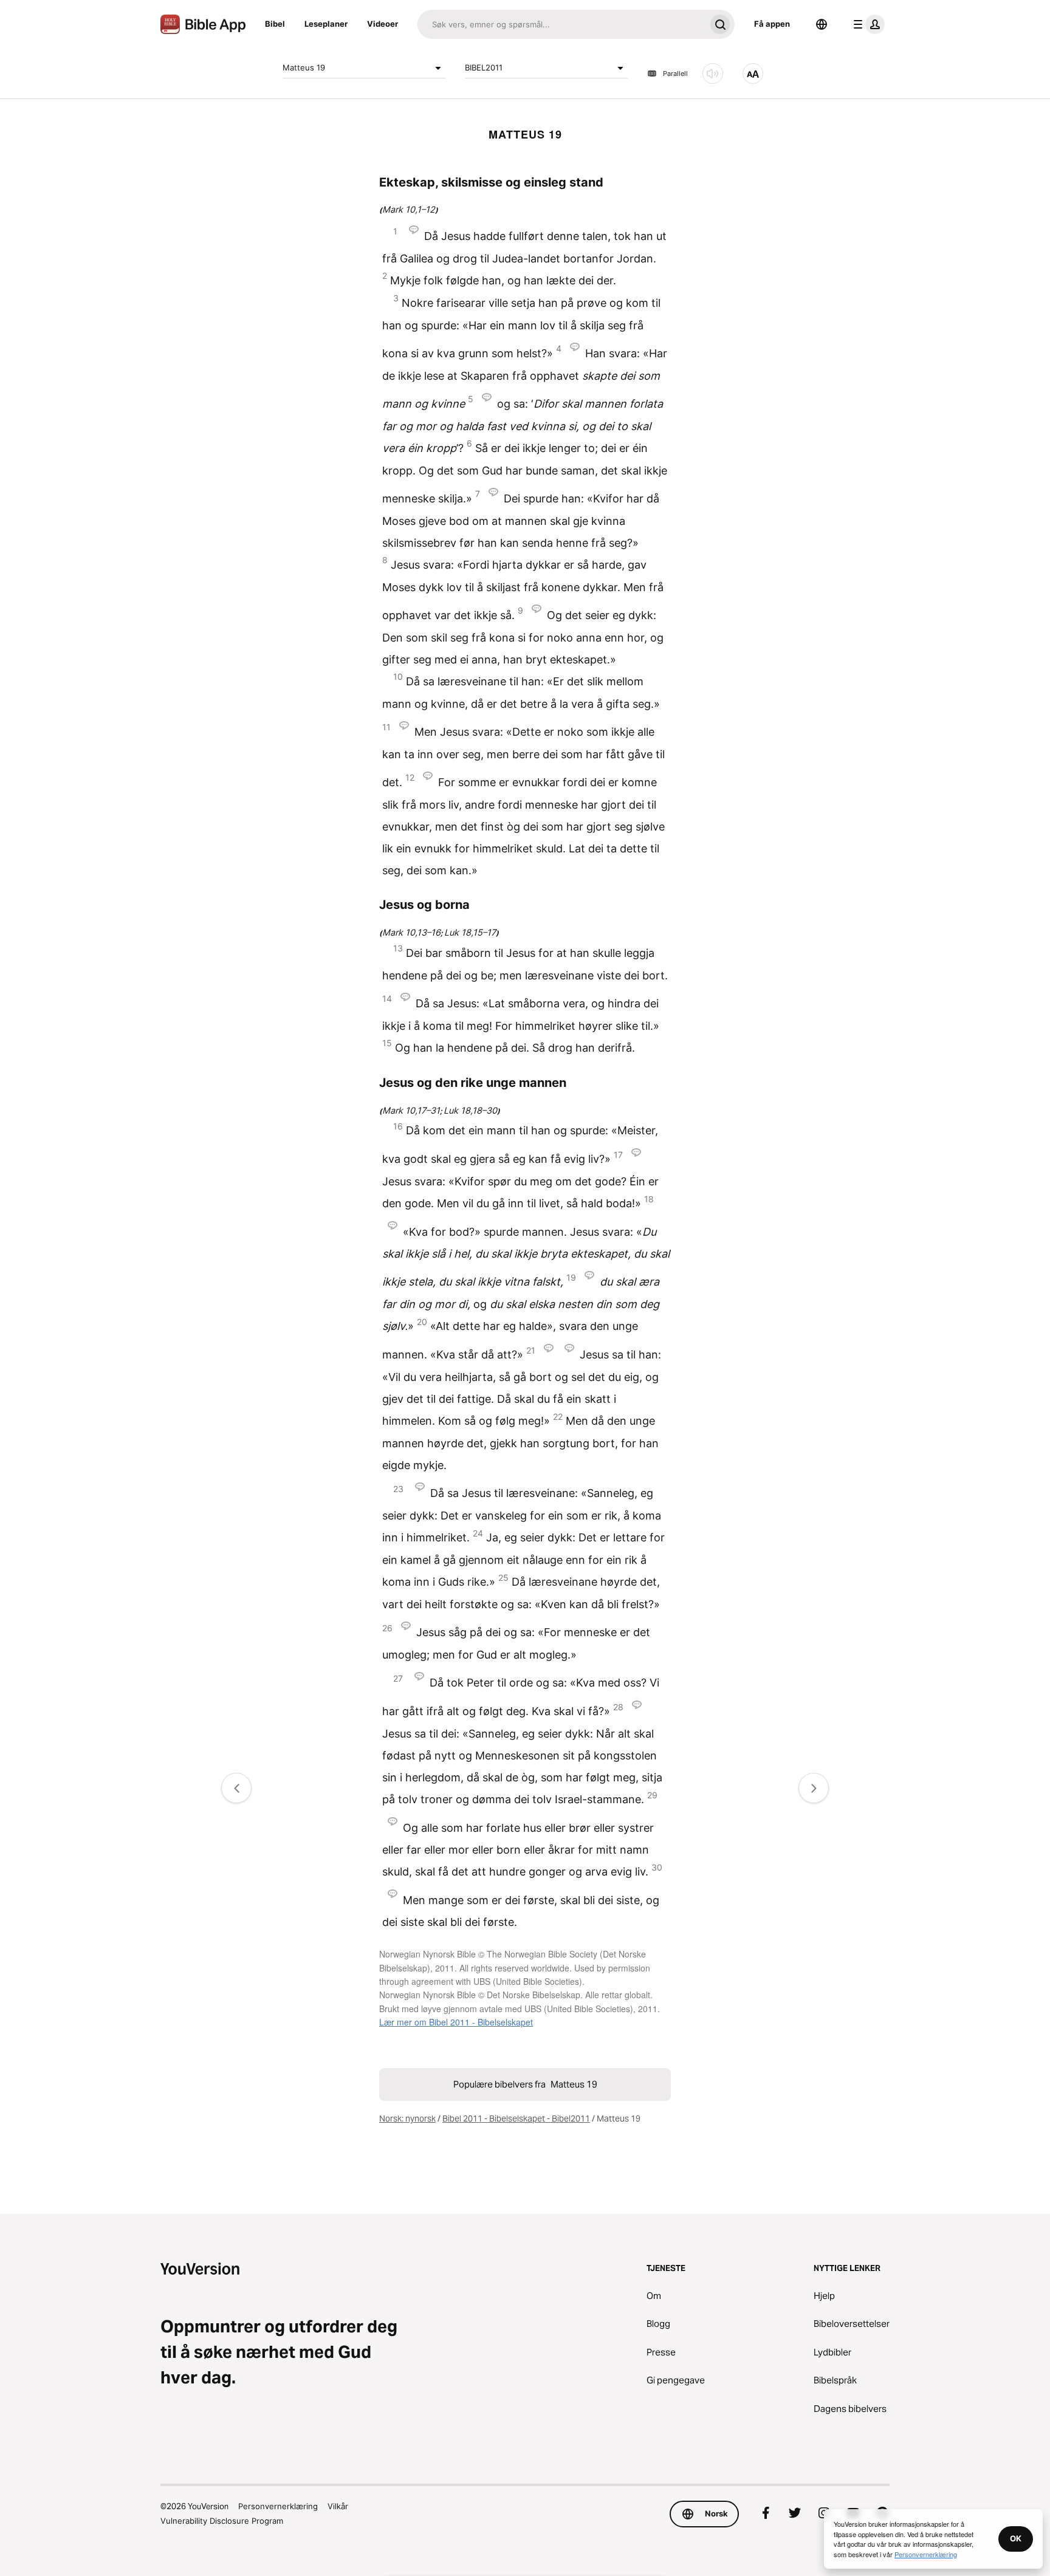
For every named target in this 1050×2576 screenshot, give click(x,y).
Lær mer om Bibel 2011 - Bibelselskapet (456, 2022)
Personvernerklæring (278, 2506)
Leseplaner (326, 24)
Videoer (383, 24)
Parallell (675, 74)
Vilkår (338, 2506)
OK (1016, 2538)
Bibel (275, 24)
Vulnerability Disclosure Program (222, 2521)
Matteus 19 (304, 67)
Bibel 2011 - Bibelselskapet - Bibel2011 (516, 2119)
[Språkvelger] (822, 24)
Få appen (772, 24)
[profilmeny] (866, 24)
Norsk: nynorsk (407, 2119)
